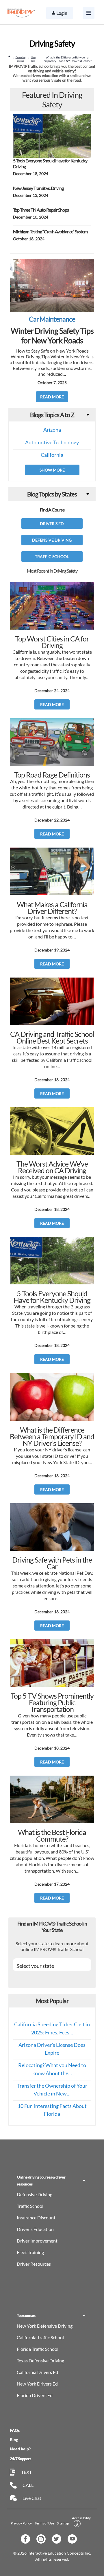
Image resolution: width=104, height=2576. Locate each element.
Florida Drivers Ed (35, 2395)
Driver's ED (52, 524)
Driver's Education (35, 2229)
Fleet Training (30, 2252)
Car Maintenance (52, 319)
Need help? (20, 2449)
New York (33, 59)
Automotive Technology (52, 442)
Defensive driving (21, 59)
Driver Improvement (37, 2241)
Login (62, 13)
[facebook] (27, 2541)
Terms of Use (44, 2523)
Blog (14, 2440)
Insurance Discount (36, 2217)
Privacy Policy (21, 2523)
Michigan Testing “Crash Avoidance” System (50, 231)
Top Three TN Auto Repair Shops (41, 210)
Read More (52, 397)
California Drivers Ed (37, 2372)
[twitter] (58, 2541)
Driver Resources (34, 2264)
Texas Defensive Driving (40, 2360)
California (52, 455)
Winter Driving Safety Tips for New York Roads (52, 335)
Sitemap (63, 2523)
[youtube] (74, 2541)
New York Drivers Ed (37, 2384)
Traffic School (52, 557)
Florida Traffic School (38, 2349)
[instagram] (43, 2541)
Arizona (52, 430)
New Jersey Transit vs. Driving (38, 188)
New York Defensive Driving (45, 2326)
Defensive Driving (52, 540)
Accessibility (81, 2518)
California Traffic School (40, 2337)
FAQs (15, 2430)
